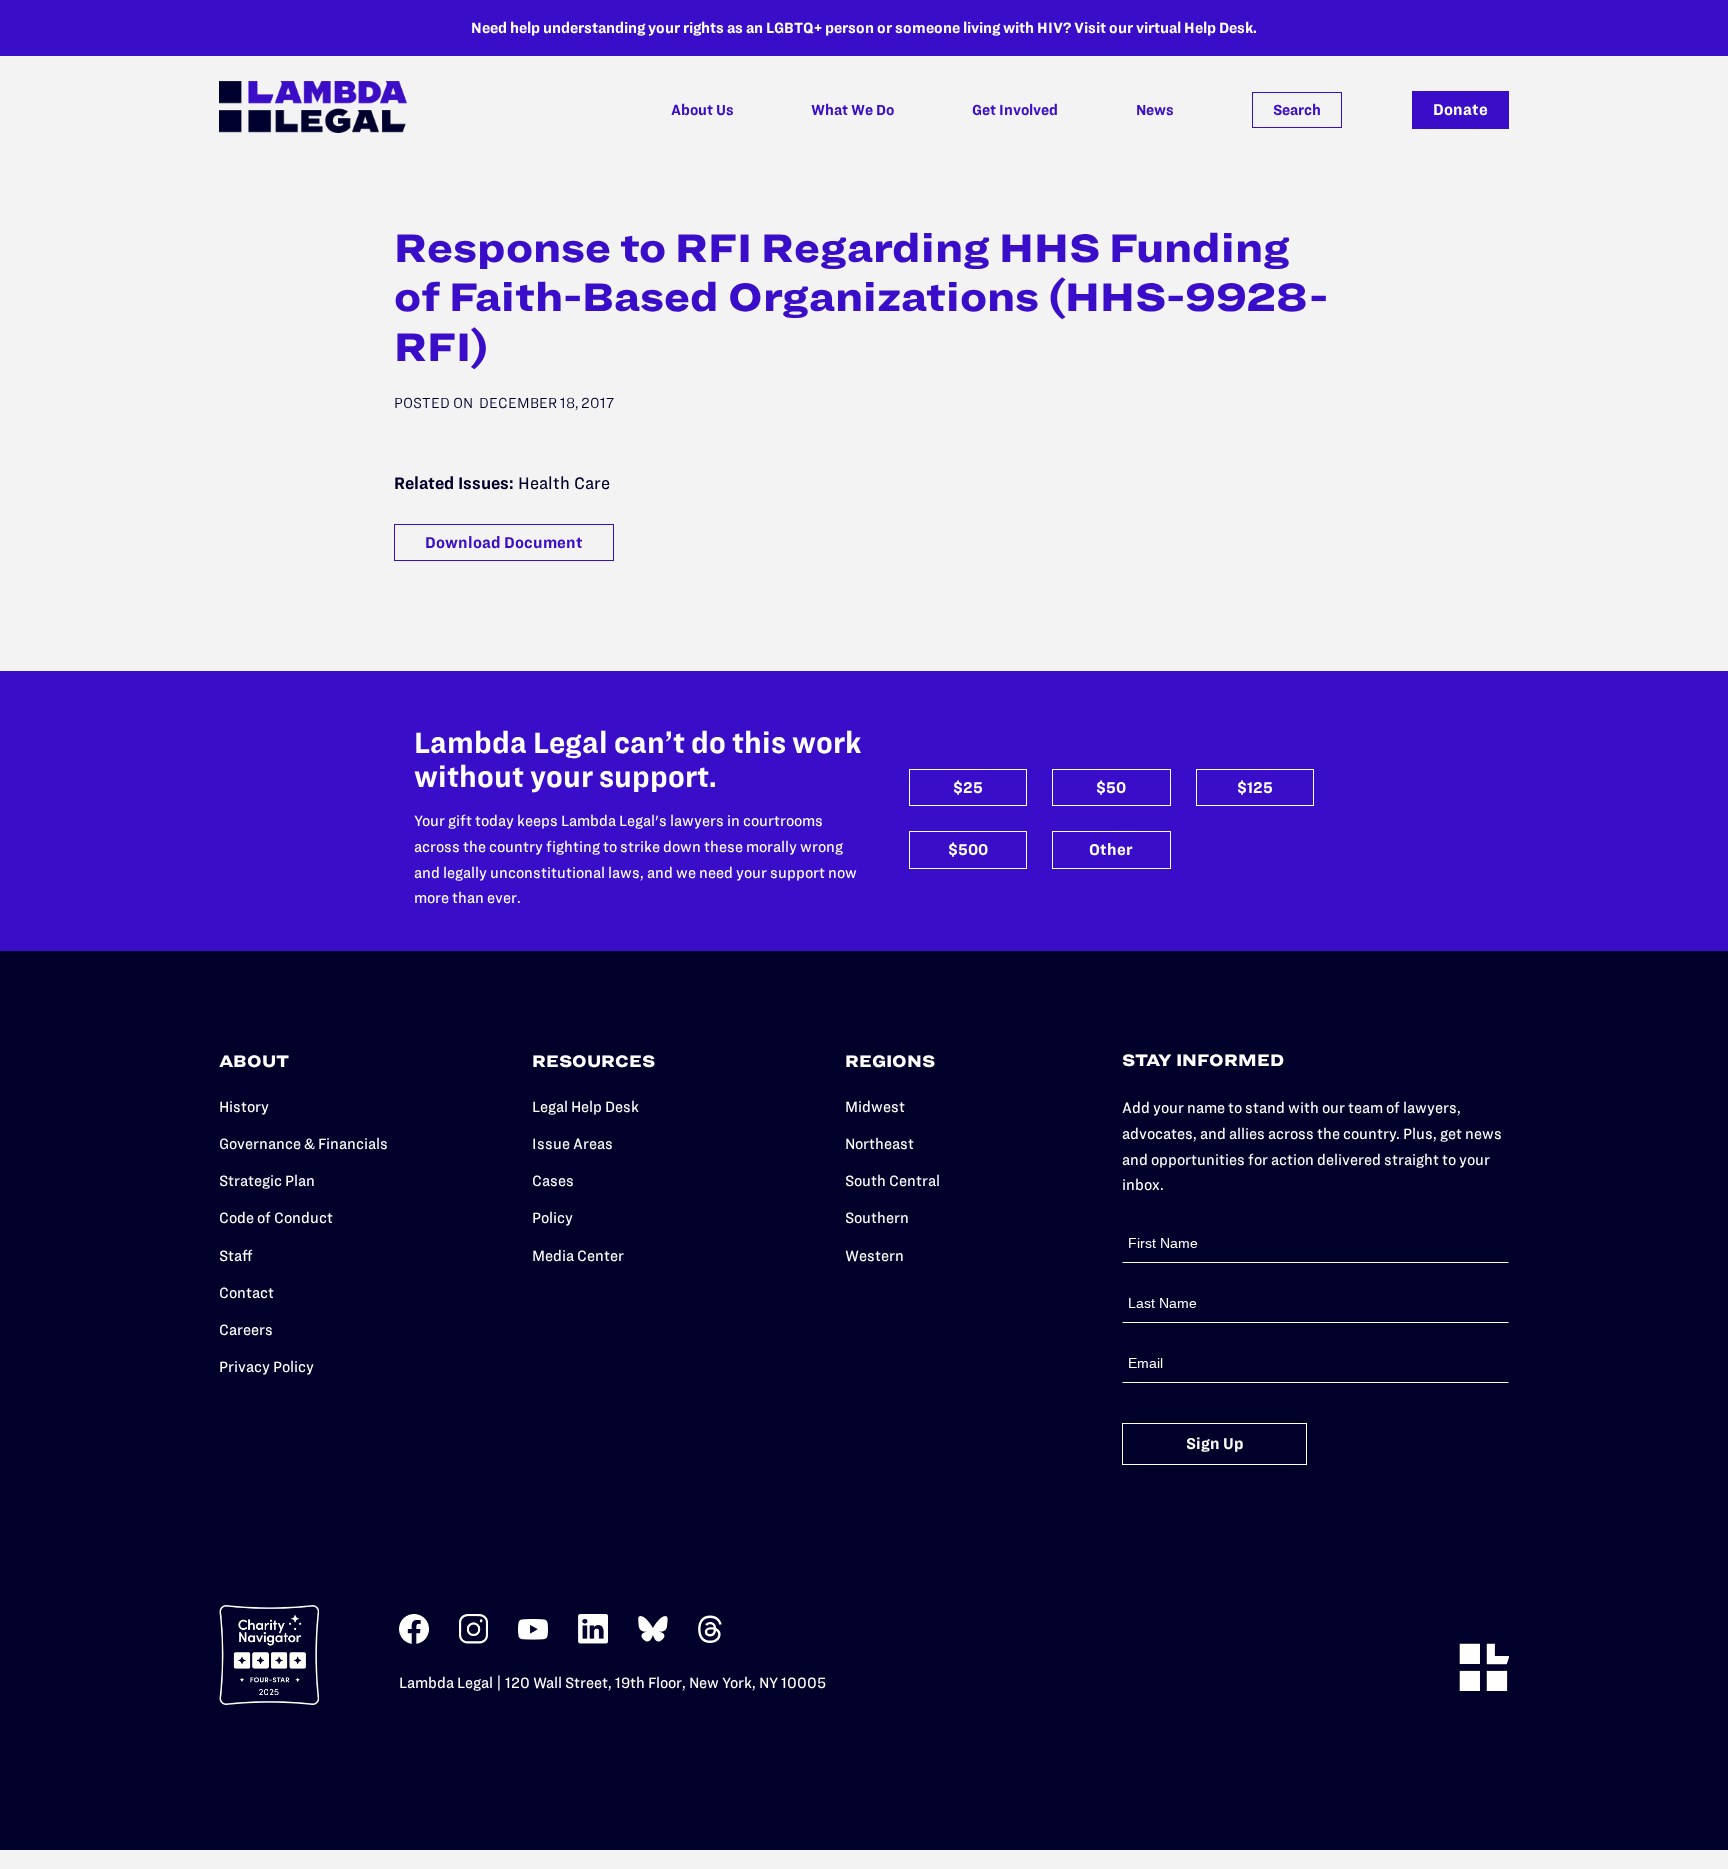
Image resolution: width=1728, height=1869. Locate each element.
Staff (236, 1255)
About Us (702, 110)
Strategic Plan (267, 1180)
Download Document (504, 542)
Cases (553, 1180)
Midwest (875, 1106)
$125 (1255, 787)
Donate (1460, 109)
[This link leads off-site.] (414, 1639)
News (1155, 110)
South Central (892, 1180)
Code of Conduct (276, 1217)
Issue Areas (572, 1143)
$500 (968, 849)
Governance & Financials (303, 1143)
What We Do (852, 110)
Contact (246, 1292)
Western (874, 1255)
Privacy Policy (266, 1366)
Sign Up (1215, 1443)
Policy (552, 1217)
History (244, 1106)
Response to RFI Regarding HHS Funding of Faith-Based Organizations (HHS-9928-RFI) (861, 297)
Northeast (879, 1143)
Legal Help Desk (585, 1106)
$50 (1111, 787)
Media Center (578, 1255)
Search (1297, 110)
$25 (968, 787)
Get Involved (1015, 110)
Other (1111, 849)
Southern (877, 1217)
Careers (246, 1329)
